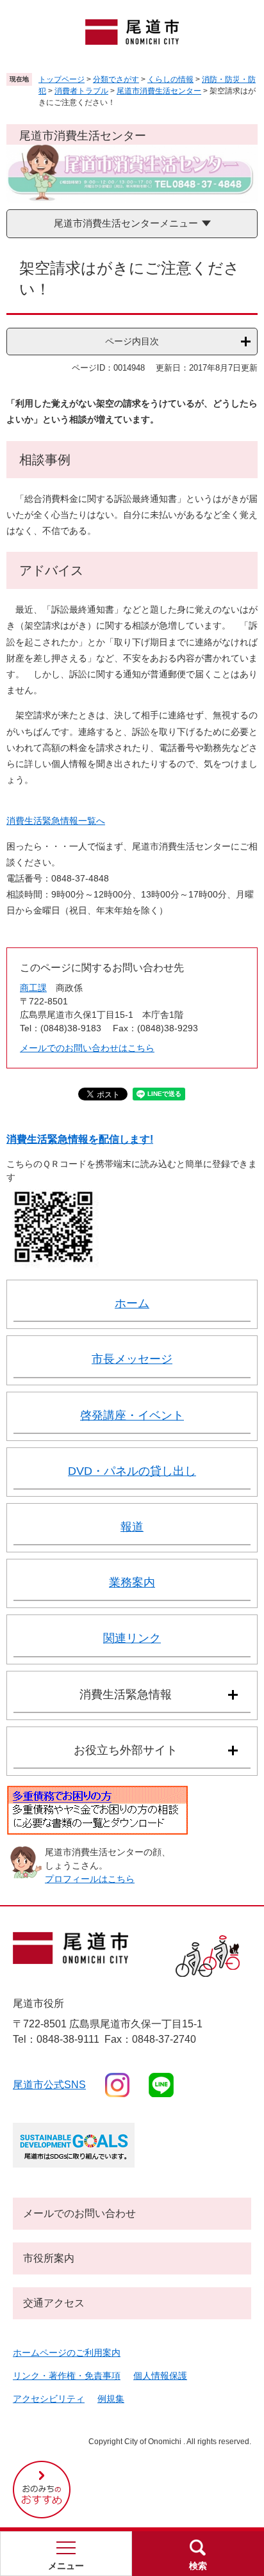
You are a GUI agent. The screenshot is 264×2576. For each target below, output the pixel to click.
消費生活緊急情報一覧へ (56, 821)
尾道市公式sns (49, 2085)
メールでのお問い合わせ (79, 2213)
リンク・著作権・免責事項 (67, 2376)
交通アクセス (54, 2303)
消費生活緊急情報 (126, 1695)
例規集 (111, 2399)
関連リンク (132, 1638)
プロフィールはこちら (90, 1879)
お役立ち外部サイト (126, 1750)
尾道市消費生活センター (159, 91)
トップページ (62, 79)
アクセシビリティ (49, 2399)
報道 (132, 1527)
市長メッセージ (132, 1359)
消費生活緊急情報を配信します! (80, 1139)
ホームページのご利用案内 (67, 2353)
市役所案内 (49, 2258)
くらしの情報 (170, 79)
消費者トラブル (81, 91)
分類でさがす (116, 79)
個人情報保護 (160, 2376)
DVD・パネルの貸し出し (132, 1471)
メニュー (66, 2566)
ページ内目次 (132, 341)
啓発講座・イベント (132, 1415)
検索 (198, 2566)
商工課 (33, 988)
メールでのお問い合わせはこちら (87, 1048)
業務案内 (132, 1582)
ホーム (132, 1303)
